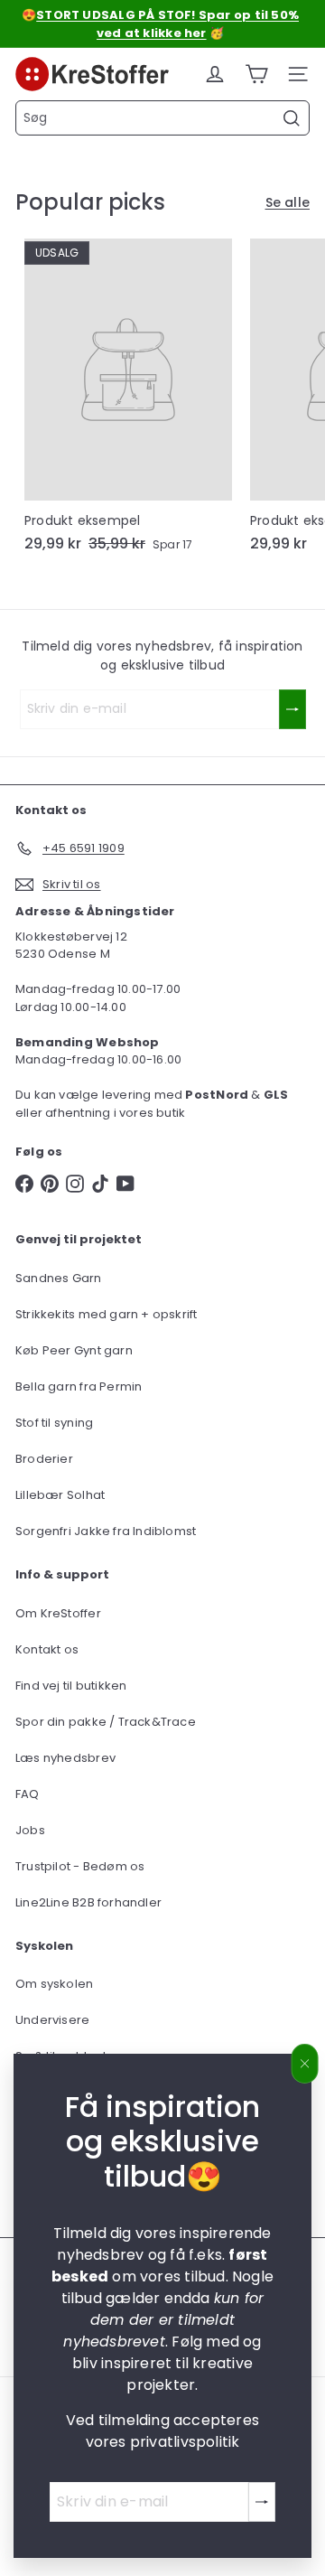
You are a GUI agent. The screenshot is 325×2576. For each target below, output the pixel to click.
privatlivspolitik (185, 2442)
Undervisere (52, 2020)
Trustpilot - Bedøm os (80, 1866)
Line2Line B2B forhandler (88, 1902)
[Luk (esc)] (305, 2064)
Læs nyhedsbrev (65, 1758)
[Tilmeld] (262, 2502)
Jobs (30, 1830)
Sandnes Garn (59, 1278)
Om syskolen (54, 1984)
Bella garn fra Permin (79, 1386)
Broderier (44, 1459)
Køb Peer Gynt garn (74, 1350)
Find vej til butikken (71, 1686)
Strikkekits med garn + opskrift (107, 1314)
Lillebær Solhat (60, 1495)
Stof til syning (54, 1423)
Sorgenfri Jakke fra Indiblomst (106, 1531)
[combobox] (162, 118)
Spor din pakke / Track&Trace (106, 1722)
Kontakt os (47, 1649)
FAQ (28, 1794)
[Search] (292, 118)
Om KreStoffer (58, 1613)
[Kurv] (256, 74)
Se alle (288, 202)
